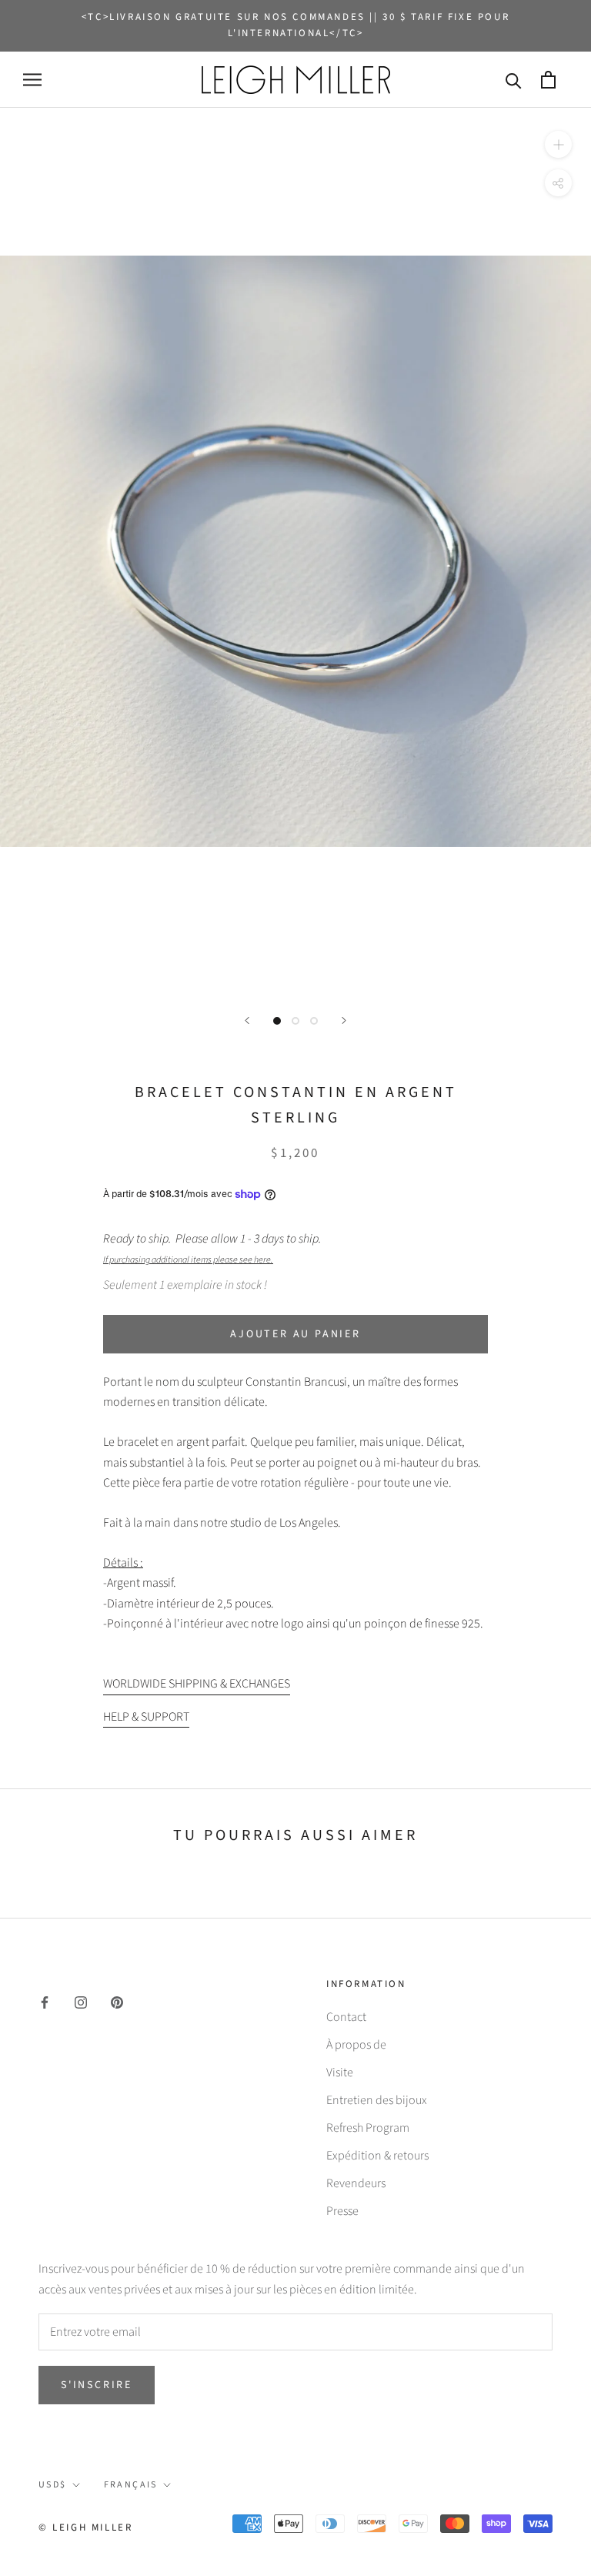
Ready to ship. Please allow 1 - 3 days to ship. (214, 1248)
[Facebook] (45, 2002)
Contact (346, 2017)
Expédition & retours (377, 2156)
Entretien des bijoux (377, 2100)
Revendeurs (356, 2183)
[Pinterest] (117, 2002)
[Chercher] (514, 80)
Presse (342, 2211)
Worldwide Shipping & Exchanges (197, 1684)
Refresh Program (368, 2128)
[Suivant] (344, 1020)
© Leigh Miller (85, 2527)
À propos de (356, 2045)
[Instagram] (81, 2002)
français (131, 2485)
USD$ (53, 2485)
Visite (340, 2073)
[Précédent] (247, 1020)
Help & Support (146, 1717)
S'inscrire (97, 2385)
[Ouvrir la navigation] (32, 80)
